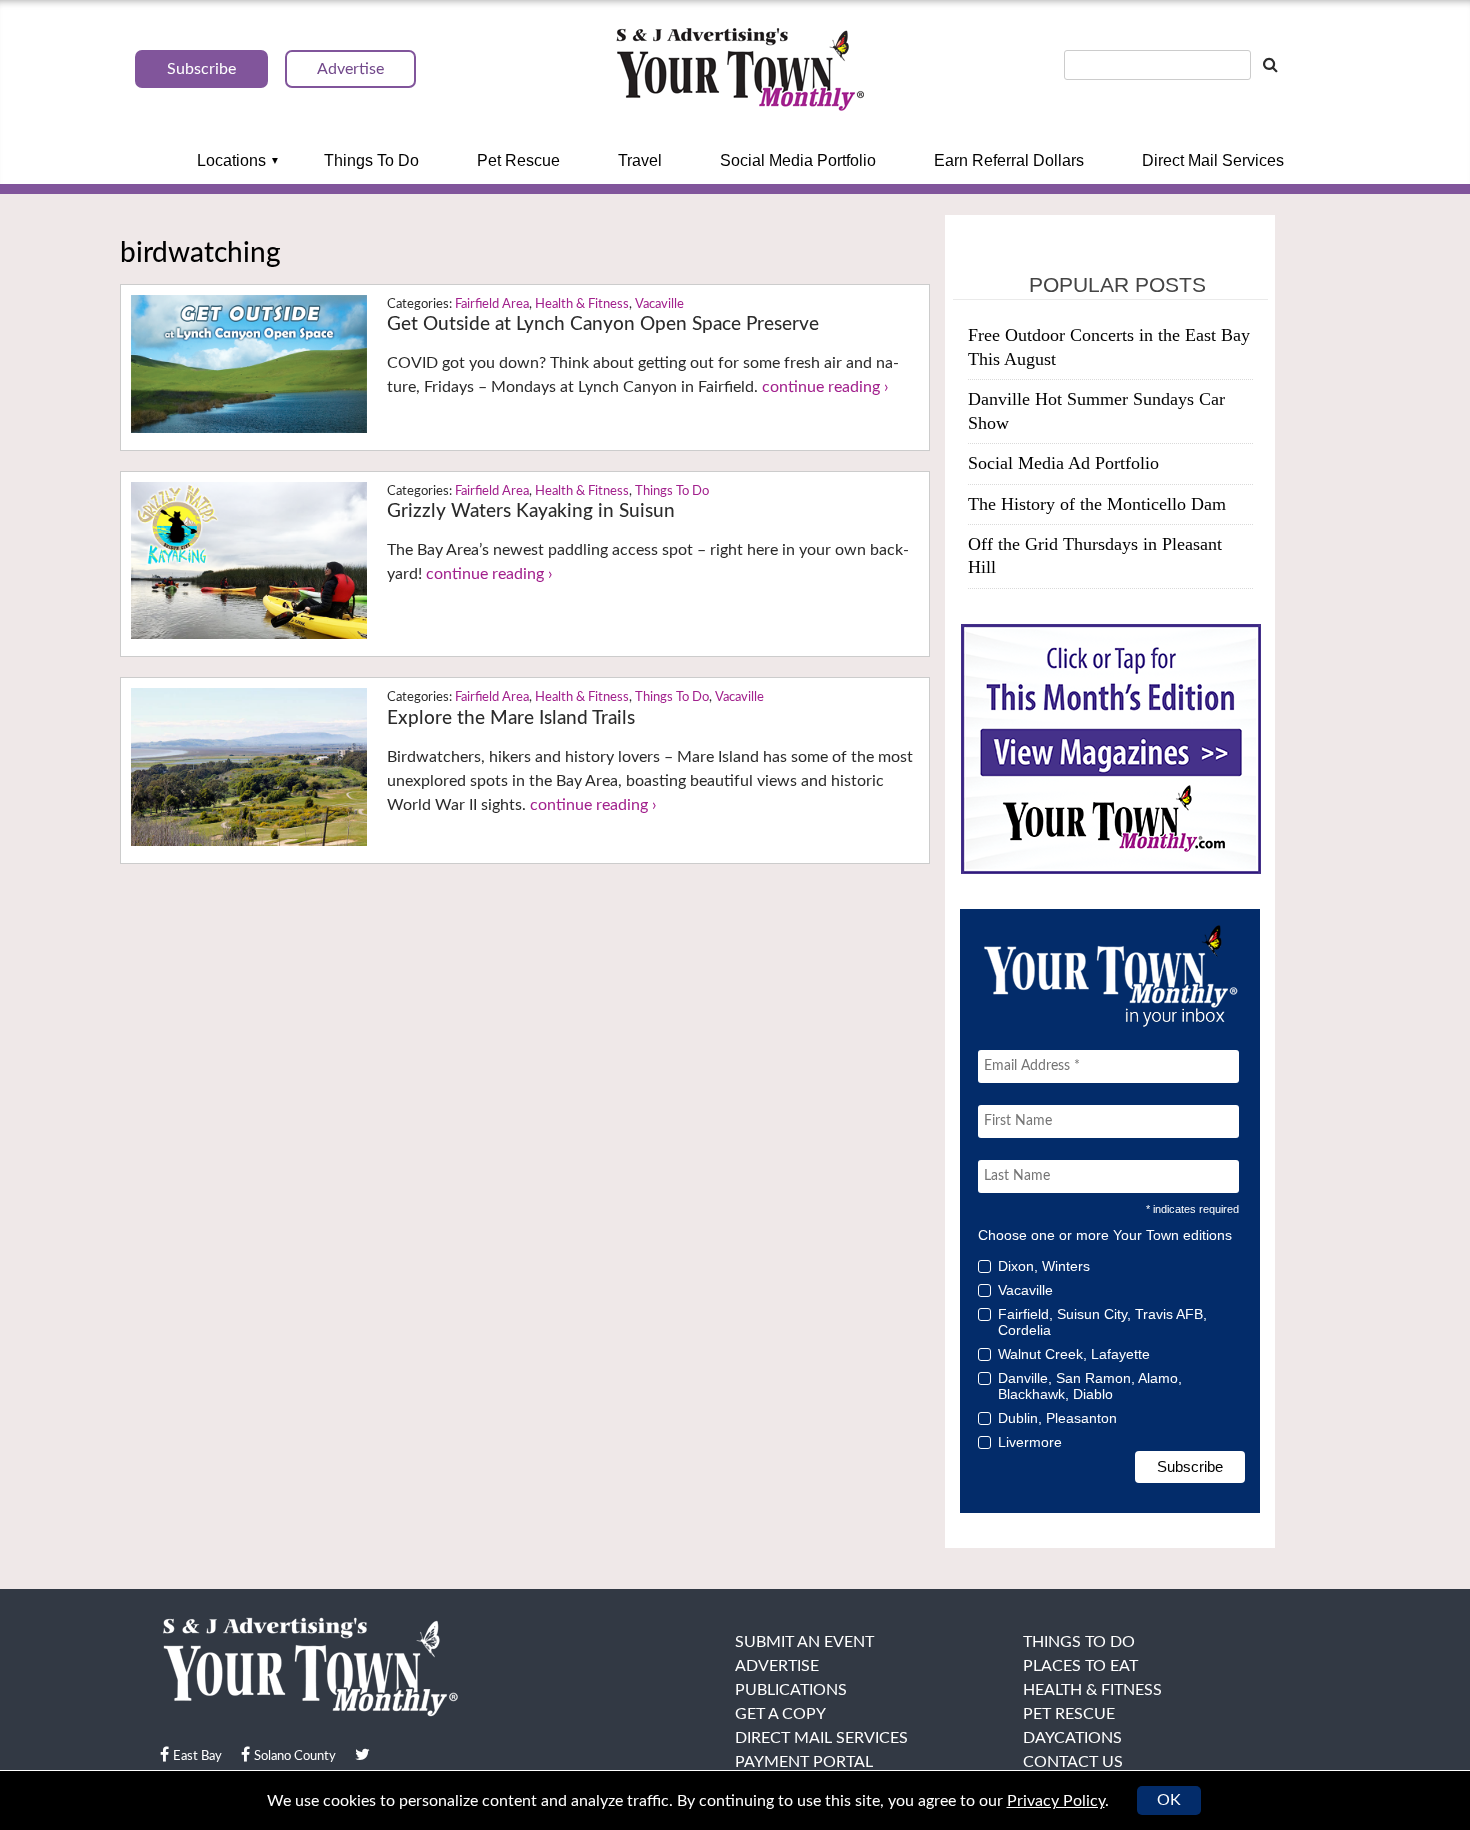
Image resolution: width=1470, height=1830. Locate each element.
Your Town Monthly (740, 70)
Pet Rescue (518, 160)
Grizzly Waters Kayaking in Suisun (531, 511)
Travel (640, 160)
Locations (231, 160)
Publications (791, 1690)
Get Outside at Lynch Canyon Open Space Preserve (603, 324)
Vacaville (659, 304)
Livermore (1030, 1442)
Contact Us (1073, 1762)
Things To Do (371, 160)
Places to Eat (1080, 1666)
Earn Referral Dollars (1009, 160)
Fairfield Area (492, 304)
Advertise (777, 1666)
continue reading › (825, 387)
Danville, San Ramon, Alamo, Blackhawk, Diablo (1090, 1386)
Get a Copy (780, 1714)
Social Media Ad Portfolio (1063, 463)
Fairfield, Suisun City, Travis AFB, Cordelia (1102, 1322)
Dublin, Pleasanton (1057, 1418)
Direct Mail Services (1213, 160)
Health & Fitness (582, 304)
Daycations (1072, 1738)
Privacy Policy (1056, 1801)
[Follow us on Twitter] (362, 1755)
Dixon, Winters (1044, 1266)
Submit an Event (804, 1642)
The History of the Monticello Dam (1097, 504)
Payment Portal (804, 1762)
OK (1169, 1800)
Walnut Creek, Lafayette (1074, 1354)
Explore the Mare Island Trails (511, 718)
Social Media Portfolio (798, 160)
